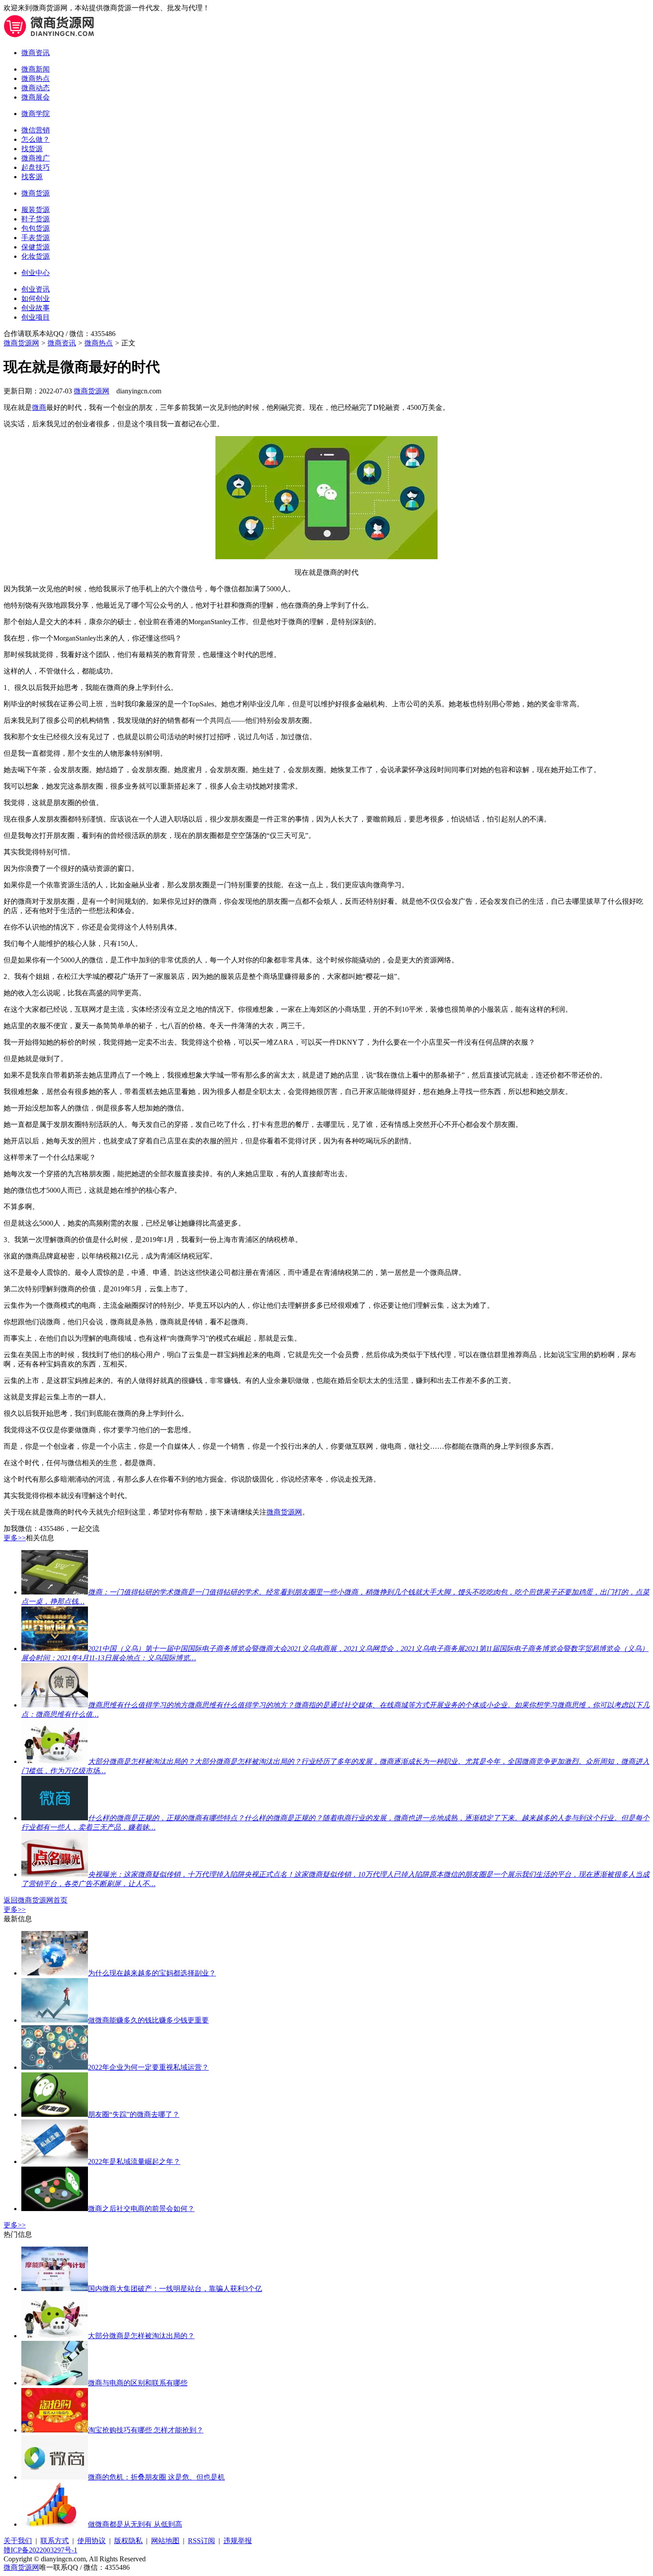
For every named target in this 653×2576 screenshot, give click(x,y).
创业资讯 (36, 289)
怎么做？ (36, 139)
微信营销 (36, 130)
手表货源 (36, 238)
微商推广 (36, 158)
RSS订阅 (201, 2541)
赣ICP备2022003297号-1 (40, 2550)
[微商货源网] (50, 37)
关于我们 (18, 2541)
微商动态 (36, 88)
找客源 (32, 177)
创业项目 (36, 317)
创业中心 (36, 273)
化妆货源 (36, 256)
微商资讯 (36, 53)
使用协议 (92, 2541)
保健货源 (36, 247)
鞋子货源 (36, 219)
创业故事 (36, 308)
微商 (39, 407)
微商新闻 (36, 69)
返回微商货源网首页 (36, 1900)
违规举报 (238, 2541)
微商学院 (36, 114)
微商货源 (36, 193)
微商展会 (36, 97)
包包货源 (36, 228)
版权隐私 (128, 2541)
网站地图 (165, 2541)
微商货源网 (21, 343)
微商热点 (36, 78)
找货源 (32, 149)
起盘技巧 (36, 167)
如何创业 (36, 298)
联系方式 (55, 2541)
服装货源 (36, 210)
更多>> (15, 1538)
